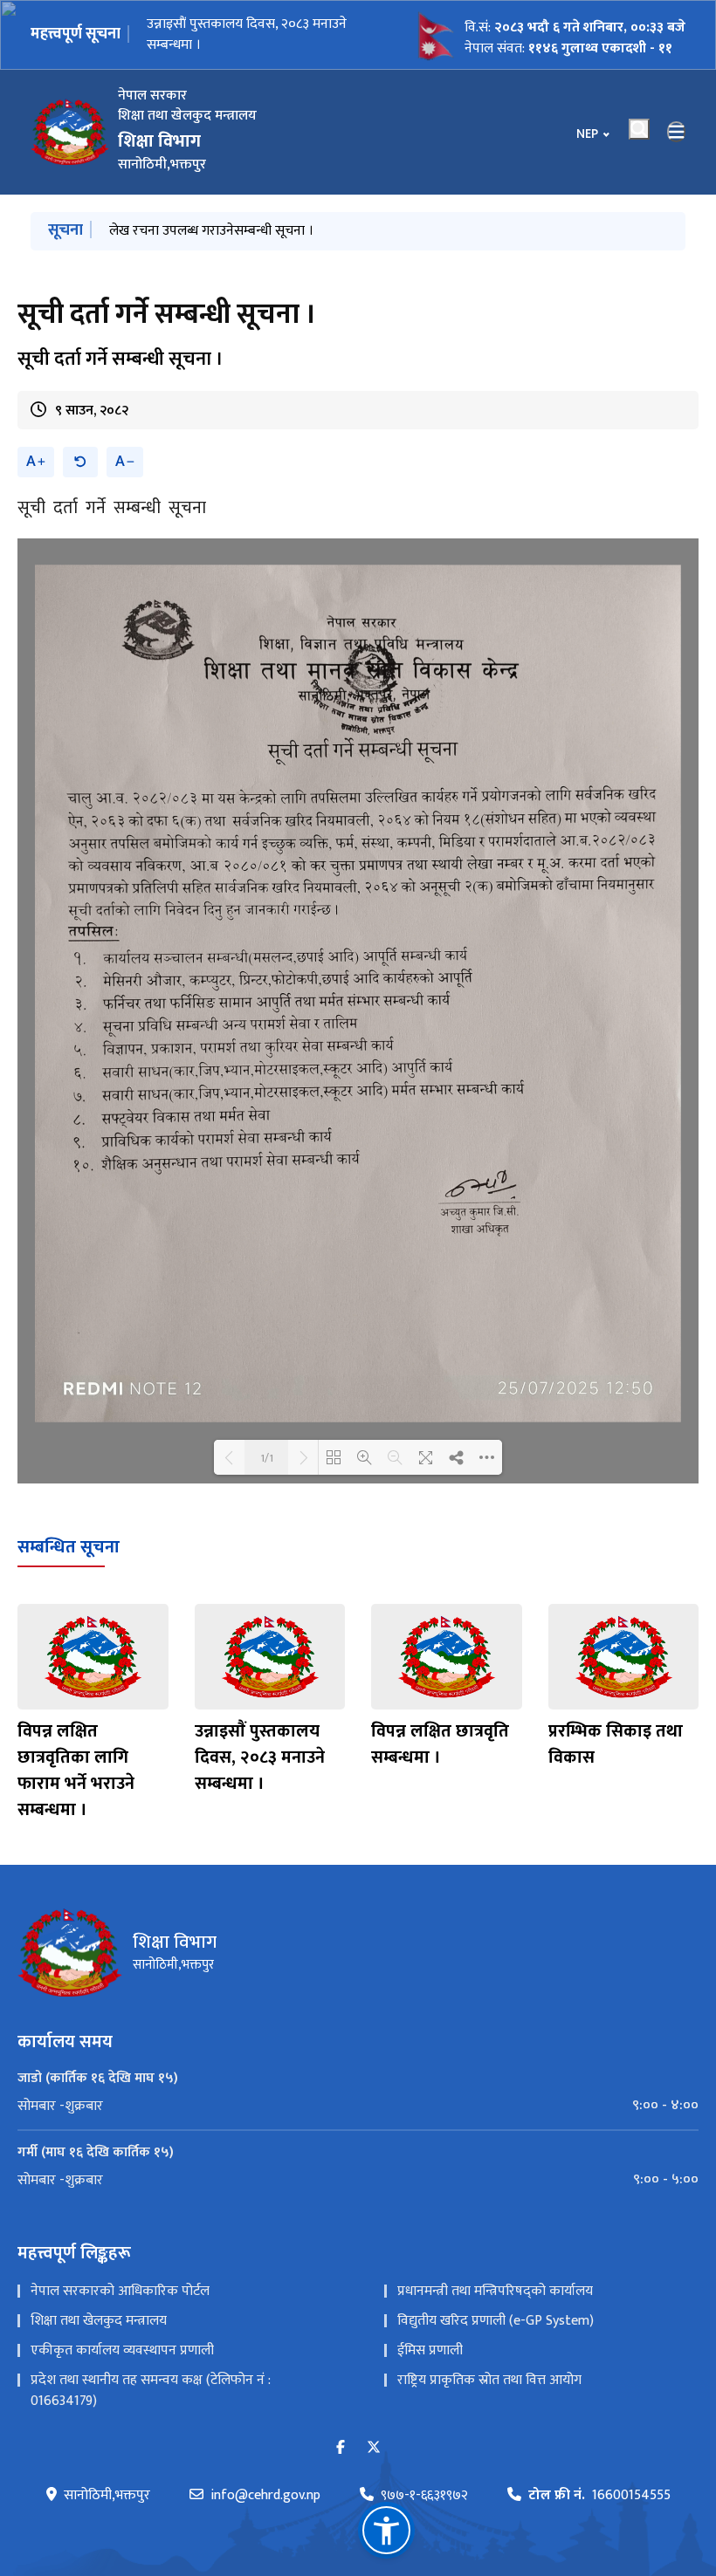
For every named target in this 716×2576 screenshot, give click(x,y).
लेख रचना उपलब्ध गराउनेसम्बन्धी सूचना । (211, 231)
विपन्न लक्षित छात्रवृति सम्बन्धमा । (440, 1744)
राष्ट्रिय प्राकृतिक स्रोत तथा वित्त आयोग (489, 2380)
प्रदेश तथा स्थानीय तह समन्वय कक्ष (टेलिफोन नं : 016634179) (151, 2391)
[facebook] (341, 2448)
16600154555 (599, 2496)
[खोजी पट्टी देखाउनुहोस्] (639, 129)
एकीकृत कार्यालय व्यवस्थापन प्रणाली (122, 2350)
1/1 (267, 1457)
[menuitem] (358, 2106)
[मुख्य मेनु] (677, 132)
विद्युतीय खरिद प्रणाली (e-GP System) (496, 2321)
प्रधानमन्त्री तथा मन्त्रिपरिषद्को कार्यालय (495, 2291)
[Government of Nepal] (70, 132)
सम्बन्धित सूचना (69, 1547)
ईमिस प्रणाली (430, 2350)
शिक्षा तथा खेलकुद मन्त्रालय (99, 2321)
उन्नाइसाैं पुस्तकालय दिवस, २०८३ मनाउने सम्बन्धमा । (247, 34)
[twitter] (374, 2448)
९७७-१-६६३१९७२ (424, 2496)
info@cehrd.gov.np (265, 2496)
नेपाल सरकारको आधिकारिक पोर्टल (120, 2291)
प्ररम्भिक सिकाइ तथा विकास (616, 1744)
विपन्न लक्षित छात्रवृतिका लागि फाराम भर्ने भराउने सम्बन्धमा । (76, 1771)
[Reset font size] (80, 462)
